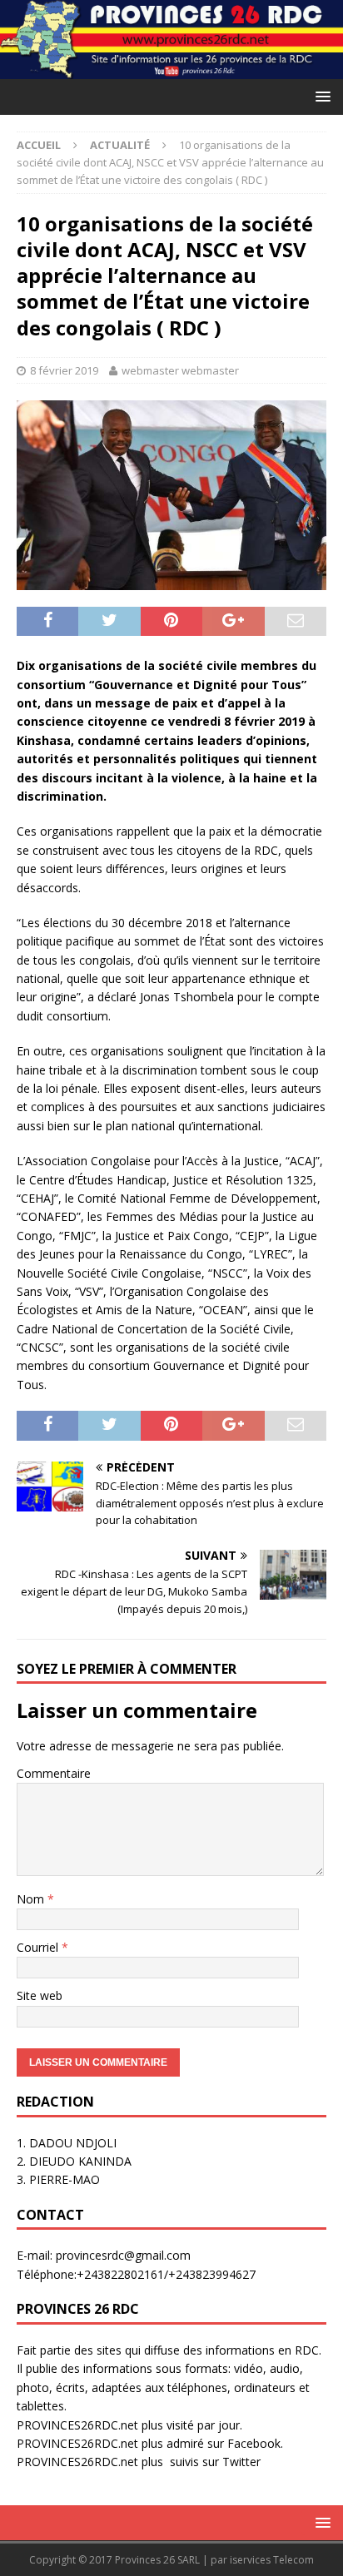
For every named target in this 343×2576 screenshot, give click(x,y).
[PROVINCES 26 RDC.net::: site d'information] (171, 69)
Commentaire (54, 1773)
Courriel (39, 1947)
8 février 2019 (64, 370)
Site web (40, 1995)
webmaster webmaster (180, 370)
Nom (32, 1899)
